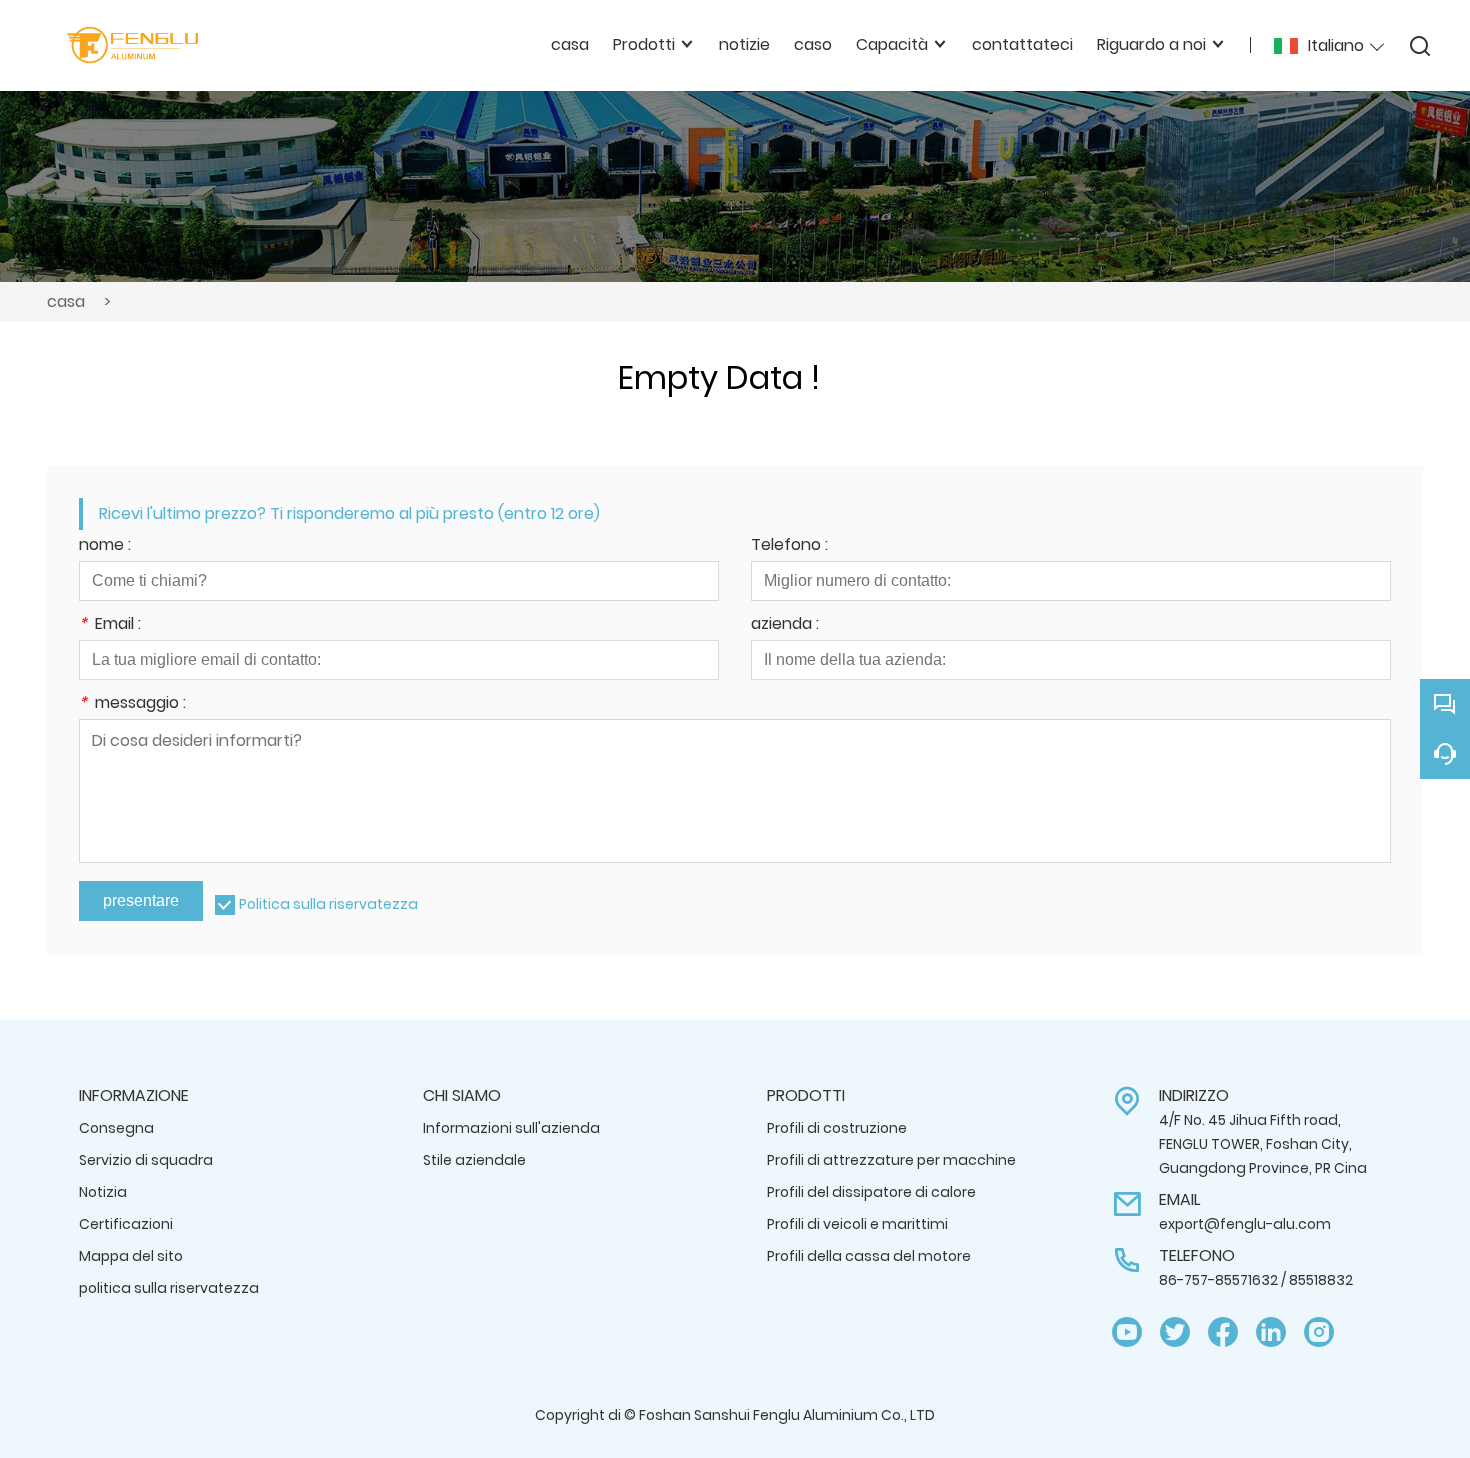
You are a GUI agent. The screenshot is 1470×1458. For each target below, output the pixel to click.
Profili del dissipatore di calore (871, 1192)
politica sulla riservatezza (169, 1288)
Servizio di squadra (146, 1160)
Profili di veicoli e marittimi (857, 1224)
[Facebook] (1223, 1332)
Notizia (103, 1192)
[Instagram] (1319, 1332)
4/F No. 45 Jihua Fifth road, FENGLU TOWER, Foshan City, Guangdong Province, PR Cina (1263, 1144)
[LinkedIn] (1271, 1332)
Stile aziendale (474, 1160)
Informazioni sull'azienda (511, 1128)
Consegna (116, 1128)
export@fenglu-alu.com (1245, 1224)
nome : (105, 546)
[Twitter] (1175, 1332)
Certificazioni (126, 1224)
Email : (110, 625)
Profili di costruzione (837, 1128)
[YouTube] (1127, 1332)
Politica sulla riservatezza (328, 904)
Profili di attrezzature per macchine (891, 1160)
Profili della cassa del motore (869, 1256)
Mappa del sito (131, 1256)
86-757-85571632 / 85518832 (1256, 1280)
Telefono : (789, 546)
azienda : (785, 625)
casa (66, 301)
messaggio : (132, 704)
